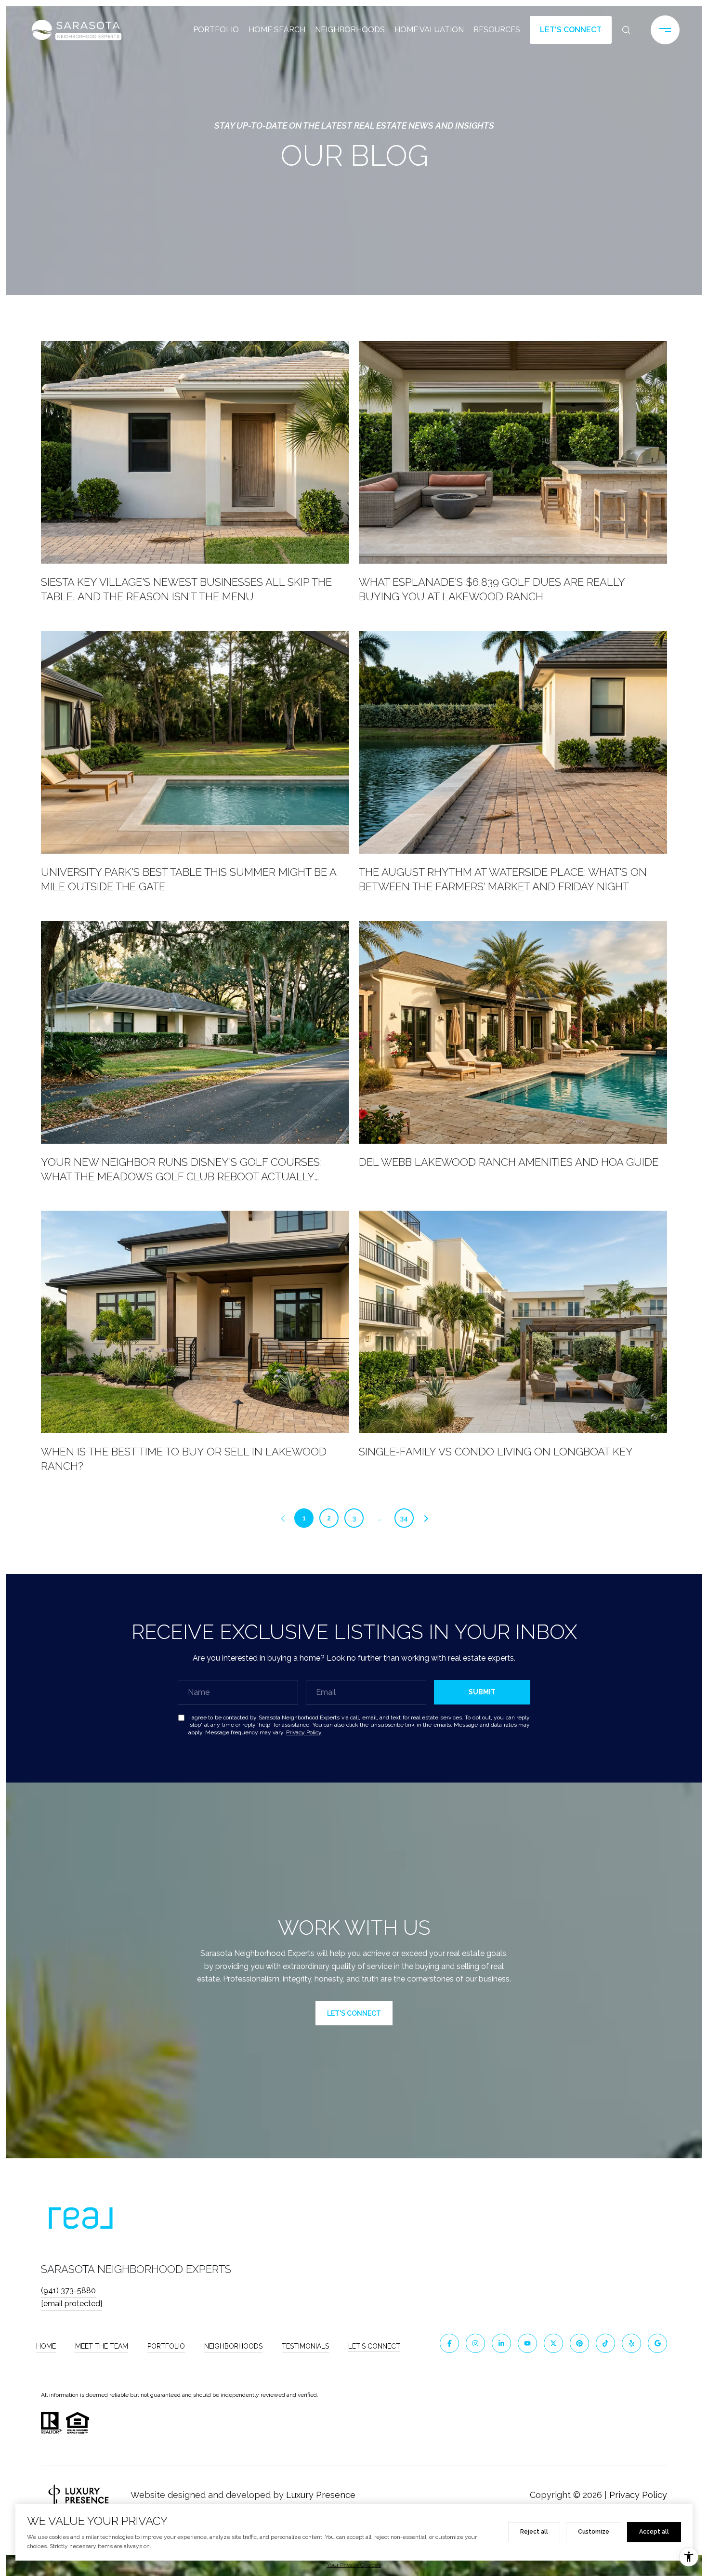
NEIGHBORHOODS (233, 2346)
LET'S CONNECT (374, 2346)
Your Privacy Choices (354, 2565)
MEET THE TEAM (102, 2346)
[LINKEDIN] (501, 2343)
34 (404, 1518)
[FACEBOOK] (449, 2343)
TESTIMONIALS (305, 2346)
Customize (594, 2532)
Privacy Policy (304, 1732)
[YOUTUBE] (527, 2343)
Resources (497, 30)
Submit (482, 1692)
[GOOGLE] (657, 2343)
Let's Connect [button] (571, 30)
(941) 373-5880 (68, 2291)
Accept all (654, 2532)
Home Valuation (429, 30)
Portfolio (216, 30)
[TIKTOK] (605, 2343)
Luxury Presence (321, 2495)
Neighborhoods (350, 30)
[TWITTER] (553, 2343)
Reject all (534, 2532)
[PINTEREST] (579, 2343)
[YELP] (631, 2343)
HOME (46, 2346)
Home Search (277, 30)
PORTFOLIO (166, 2346)
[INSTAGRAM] (475, 2343)
